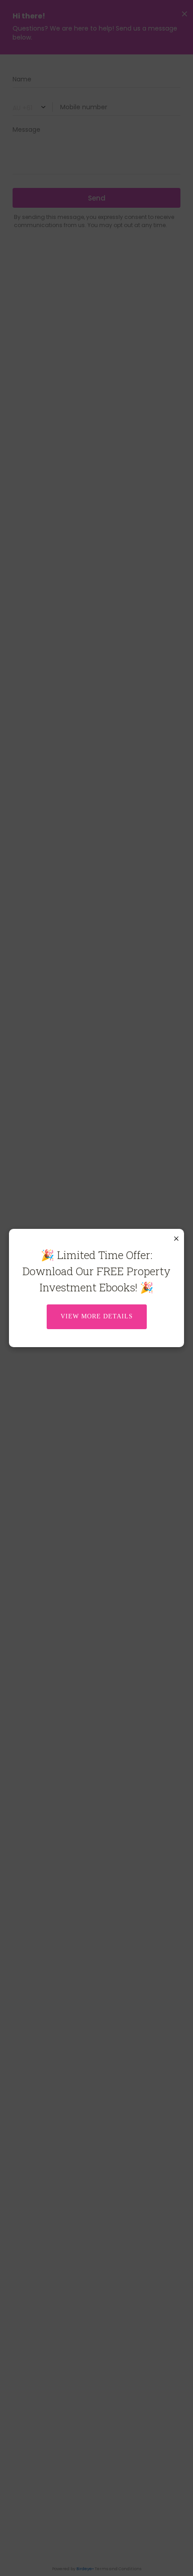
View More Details (97, 1316)
